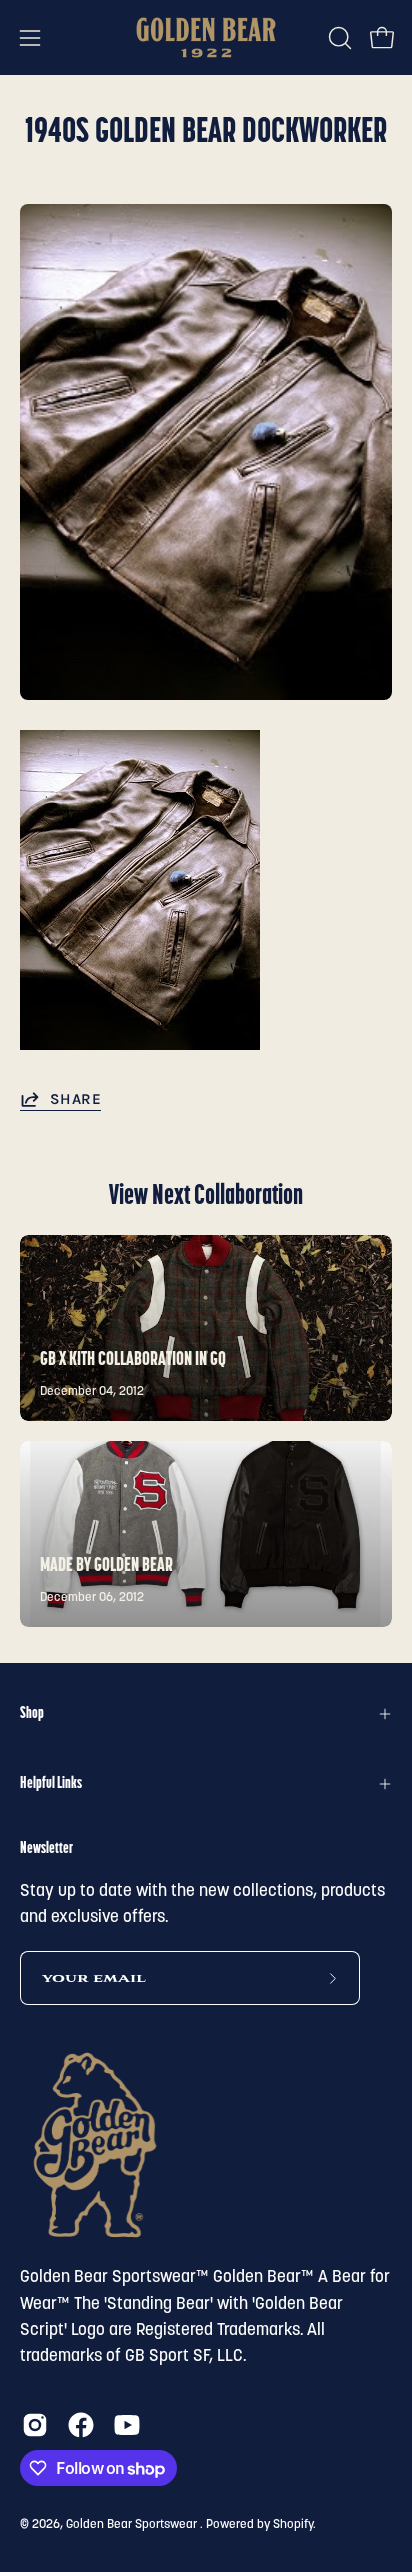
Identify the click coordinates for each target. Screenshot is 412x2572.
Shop (32, 1714)
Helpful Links (51, 1784)
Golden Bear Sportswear (133, 2525)
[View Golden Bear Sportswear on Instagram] (35, 2425)
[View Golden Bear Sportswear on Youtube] (127, 2425)
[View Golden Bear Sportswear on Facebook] (81, 2425)
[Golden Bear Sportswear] (206, 37)
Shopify (293, 2525)
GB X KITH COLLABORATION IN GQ (133, 1360)
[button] (338, 38)
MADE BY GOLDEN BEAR (106, 1566)
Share (75, 1099)
